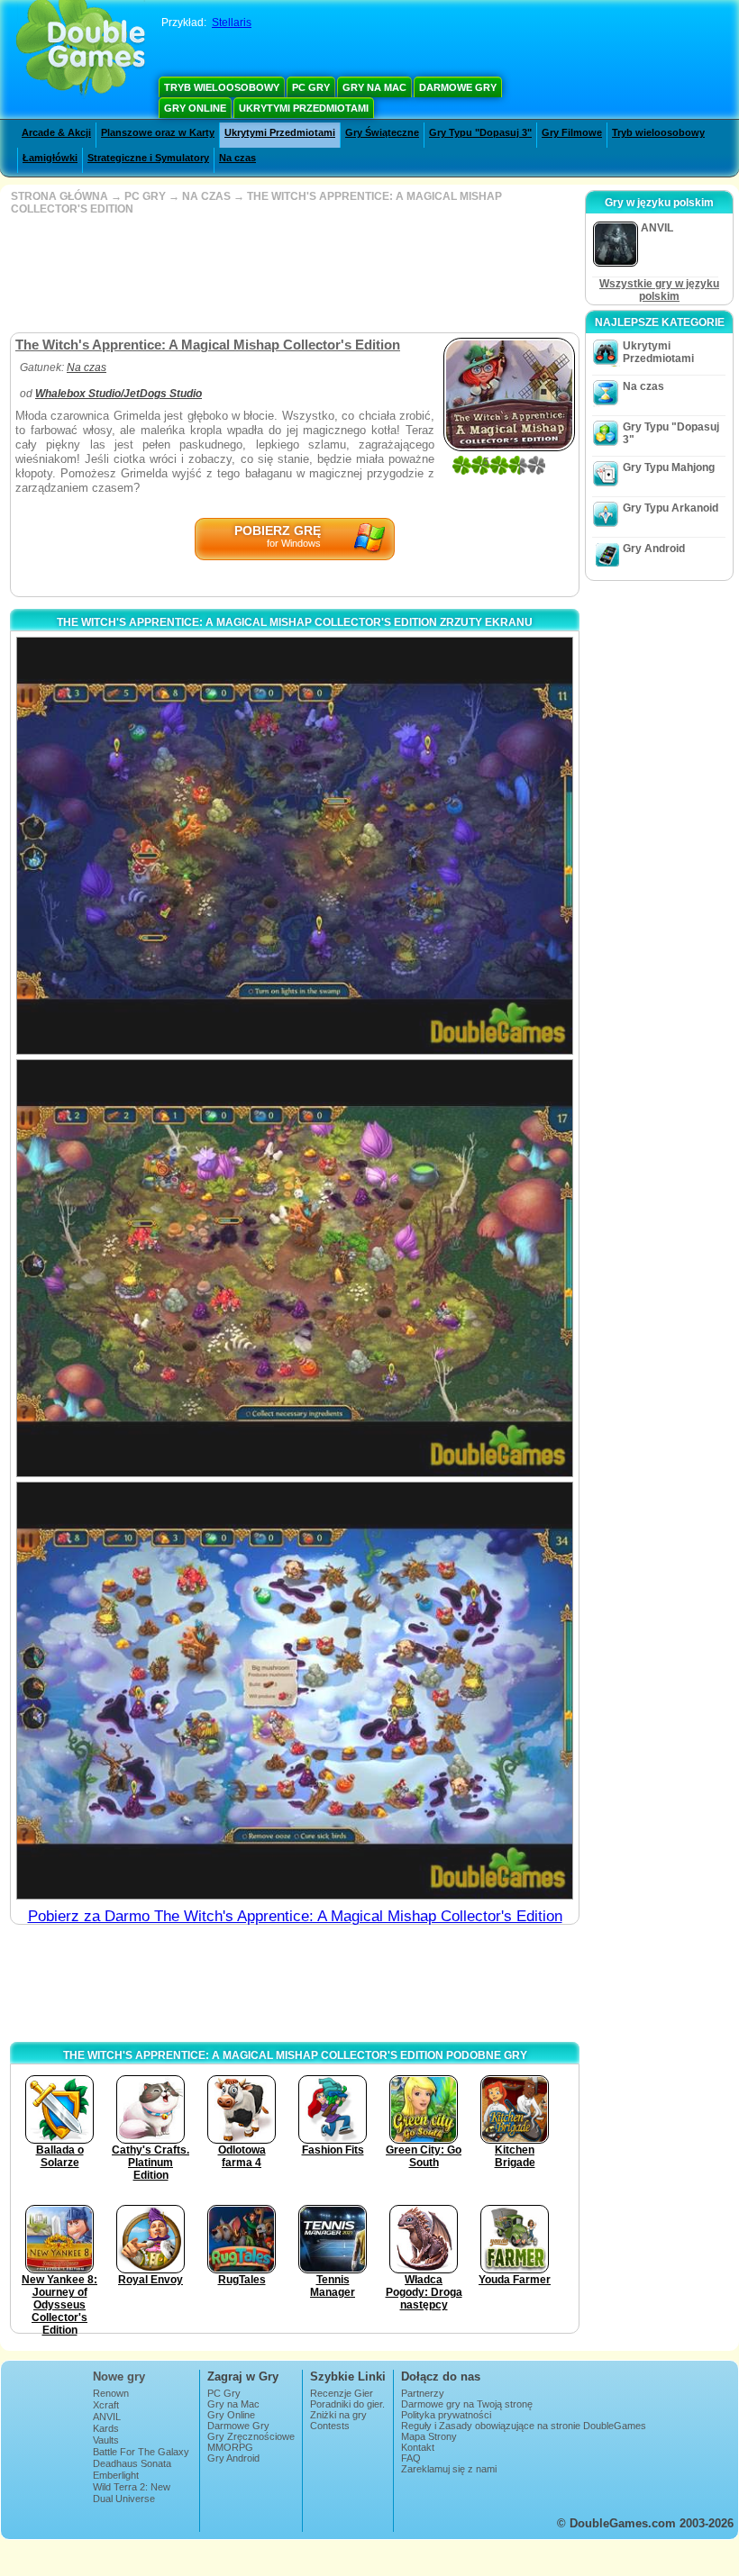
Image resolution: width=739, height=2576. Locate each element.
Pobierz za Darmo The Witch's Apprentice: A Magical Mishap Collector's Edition (295, 1916)
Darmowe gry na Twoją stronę (467, 2404)
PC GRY (145, 196)
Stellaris (232, 23)
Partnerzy (423, 2393)
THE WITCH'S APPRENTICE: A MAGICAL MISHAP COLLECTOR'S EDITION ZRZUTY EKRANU (295, 622)
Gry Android (654, 549)
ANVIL (107, 2417)
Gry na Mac (374, 87)
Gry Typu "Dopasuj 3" (480, 132)
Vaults (106, 2440)
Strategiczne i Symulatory (148, 158)
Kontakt (418, 2447)
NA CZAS (206, 196)
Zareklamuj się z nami (449, 2469)
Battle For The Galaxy (141, 2452)
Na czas (237, 158)
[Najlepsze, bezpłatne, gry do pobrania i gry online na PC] (81, 50)
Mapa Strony (429, 2436)
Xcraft (106, 2405)
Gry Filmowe (572, 132)
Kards (106, 2428)
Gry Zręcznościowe (251, 2436)
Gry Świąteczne (382, 132)
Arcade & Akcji (56, 132)
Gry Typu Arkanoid (671, 508)
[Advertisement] (293, 274)
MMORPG (230, 2447)
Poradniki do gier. (347, 2404)
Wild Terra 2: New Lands (132, 2492)
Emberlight (116, 2475)
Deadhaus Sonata (132, 2463)
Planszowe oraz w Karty (158, 132)
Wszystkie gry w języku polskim (659, 290)
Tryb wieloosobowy (222, 87)
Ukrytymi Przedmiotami (304, 108)
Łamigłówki (50, 158)
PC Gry (311, 87)
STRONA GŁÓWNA (59, 196)
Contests (330, 2426)
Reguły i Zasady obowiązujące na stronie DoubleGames (524, 2426)
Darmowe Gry (458, 87)
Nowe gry (119, 2376)
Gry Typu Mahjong (669, 467)
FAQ (411, 2458)
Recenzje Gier (342, 2393)
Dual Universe (124, 2499)
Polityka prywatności (446, 2415)
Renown (111, 2393)
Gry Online (195, 108)
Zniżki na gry (338, 2415)
